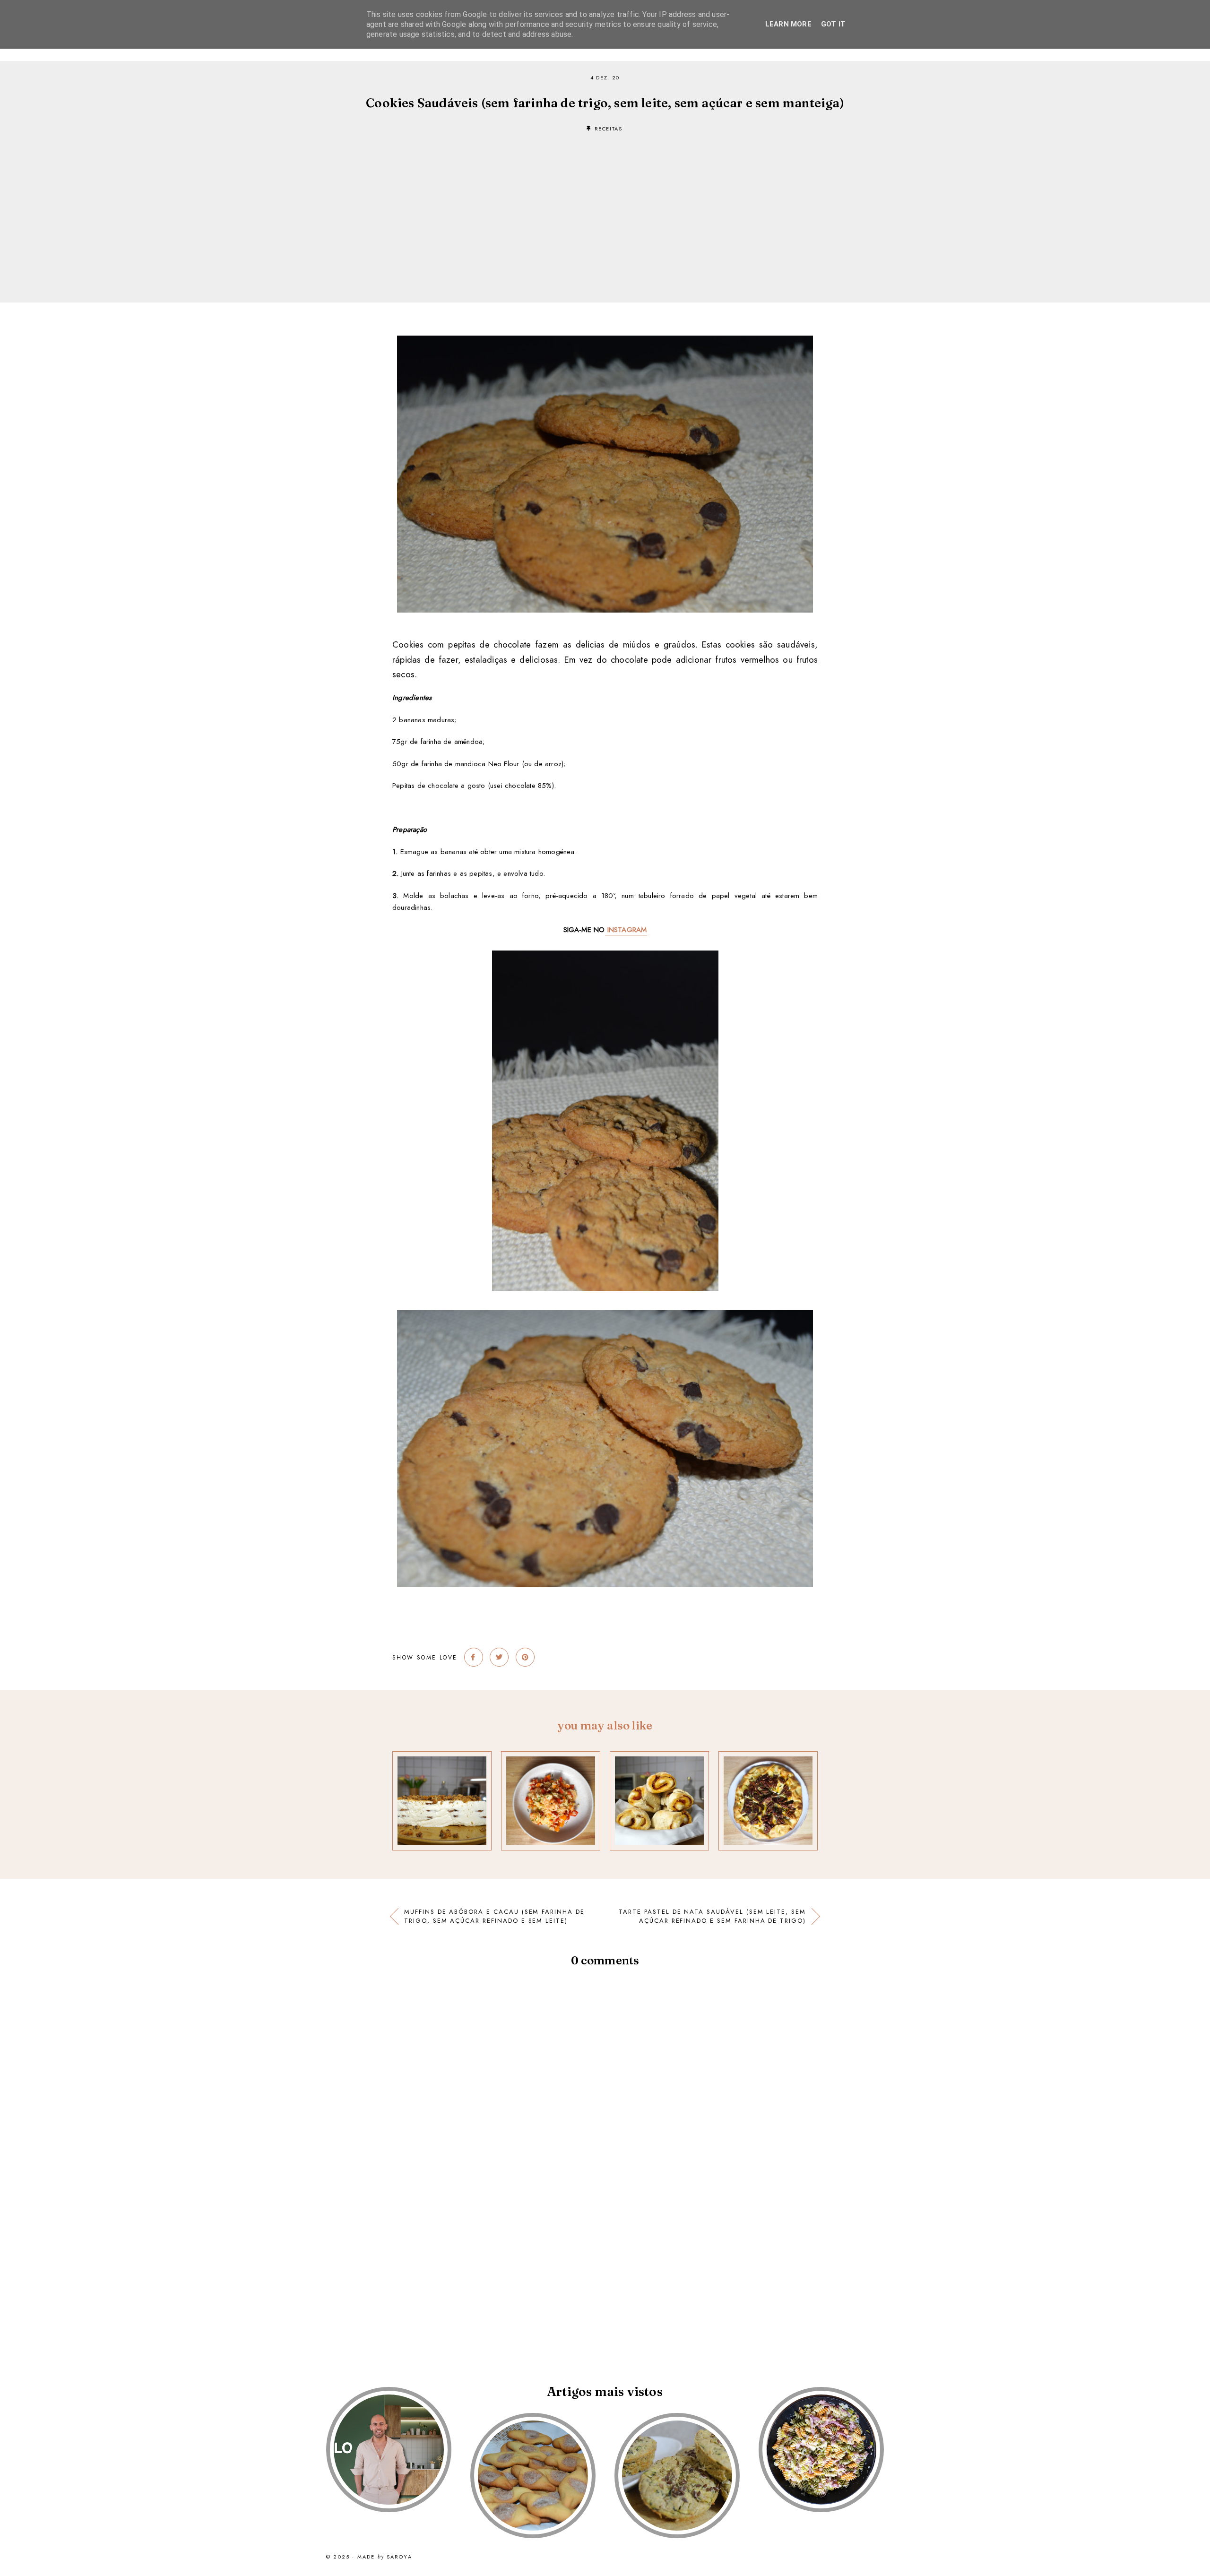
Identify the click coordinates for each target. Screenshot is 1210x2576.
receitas (609, 129)
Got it (833, 24)
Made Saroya (385, 2557)
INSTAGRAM (626, 930)
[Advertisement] (605, 203)
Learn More (788, 24)
